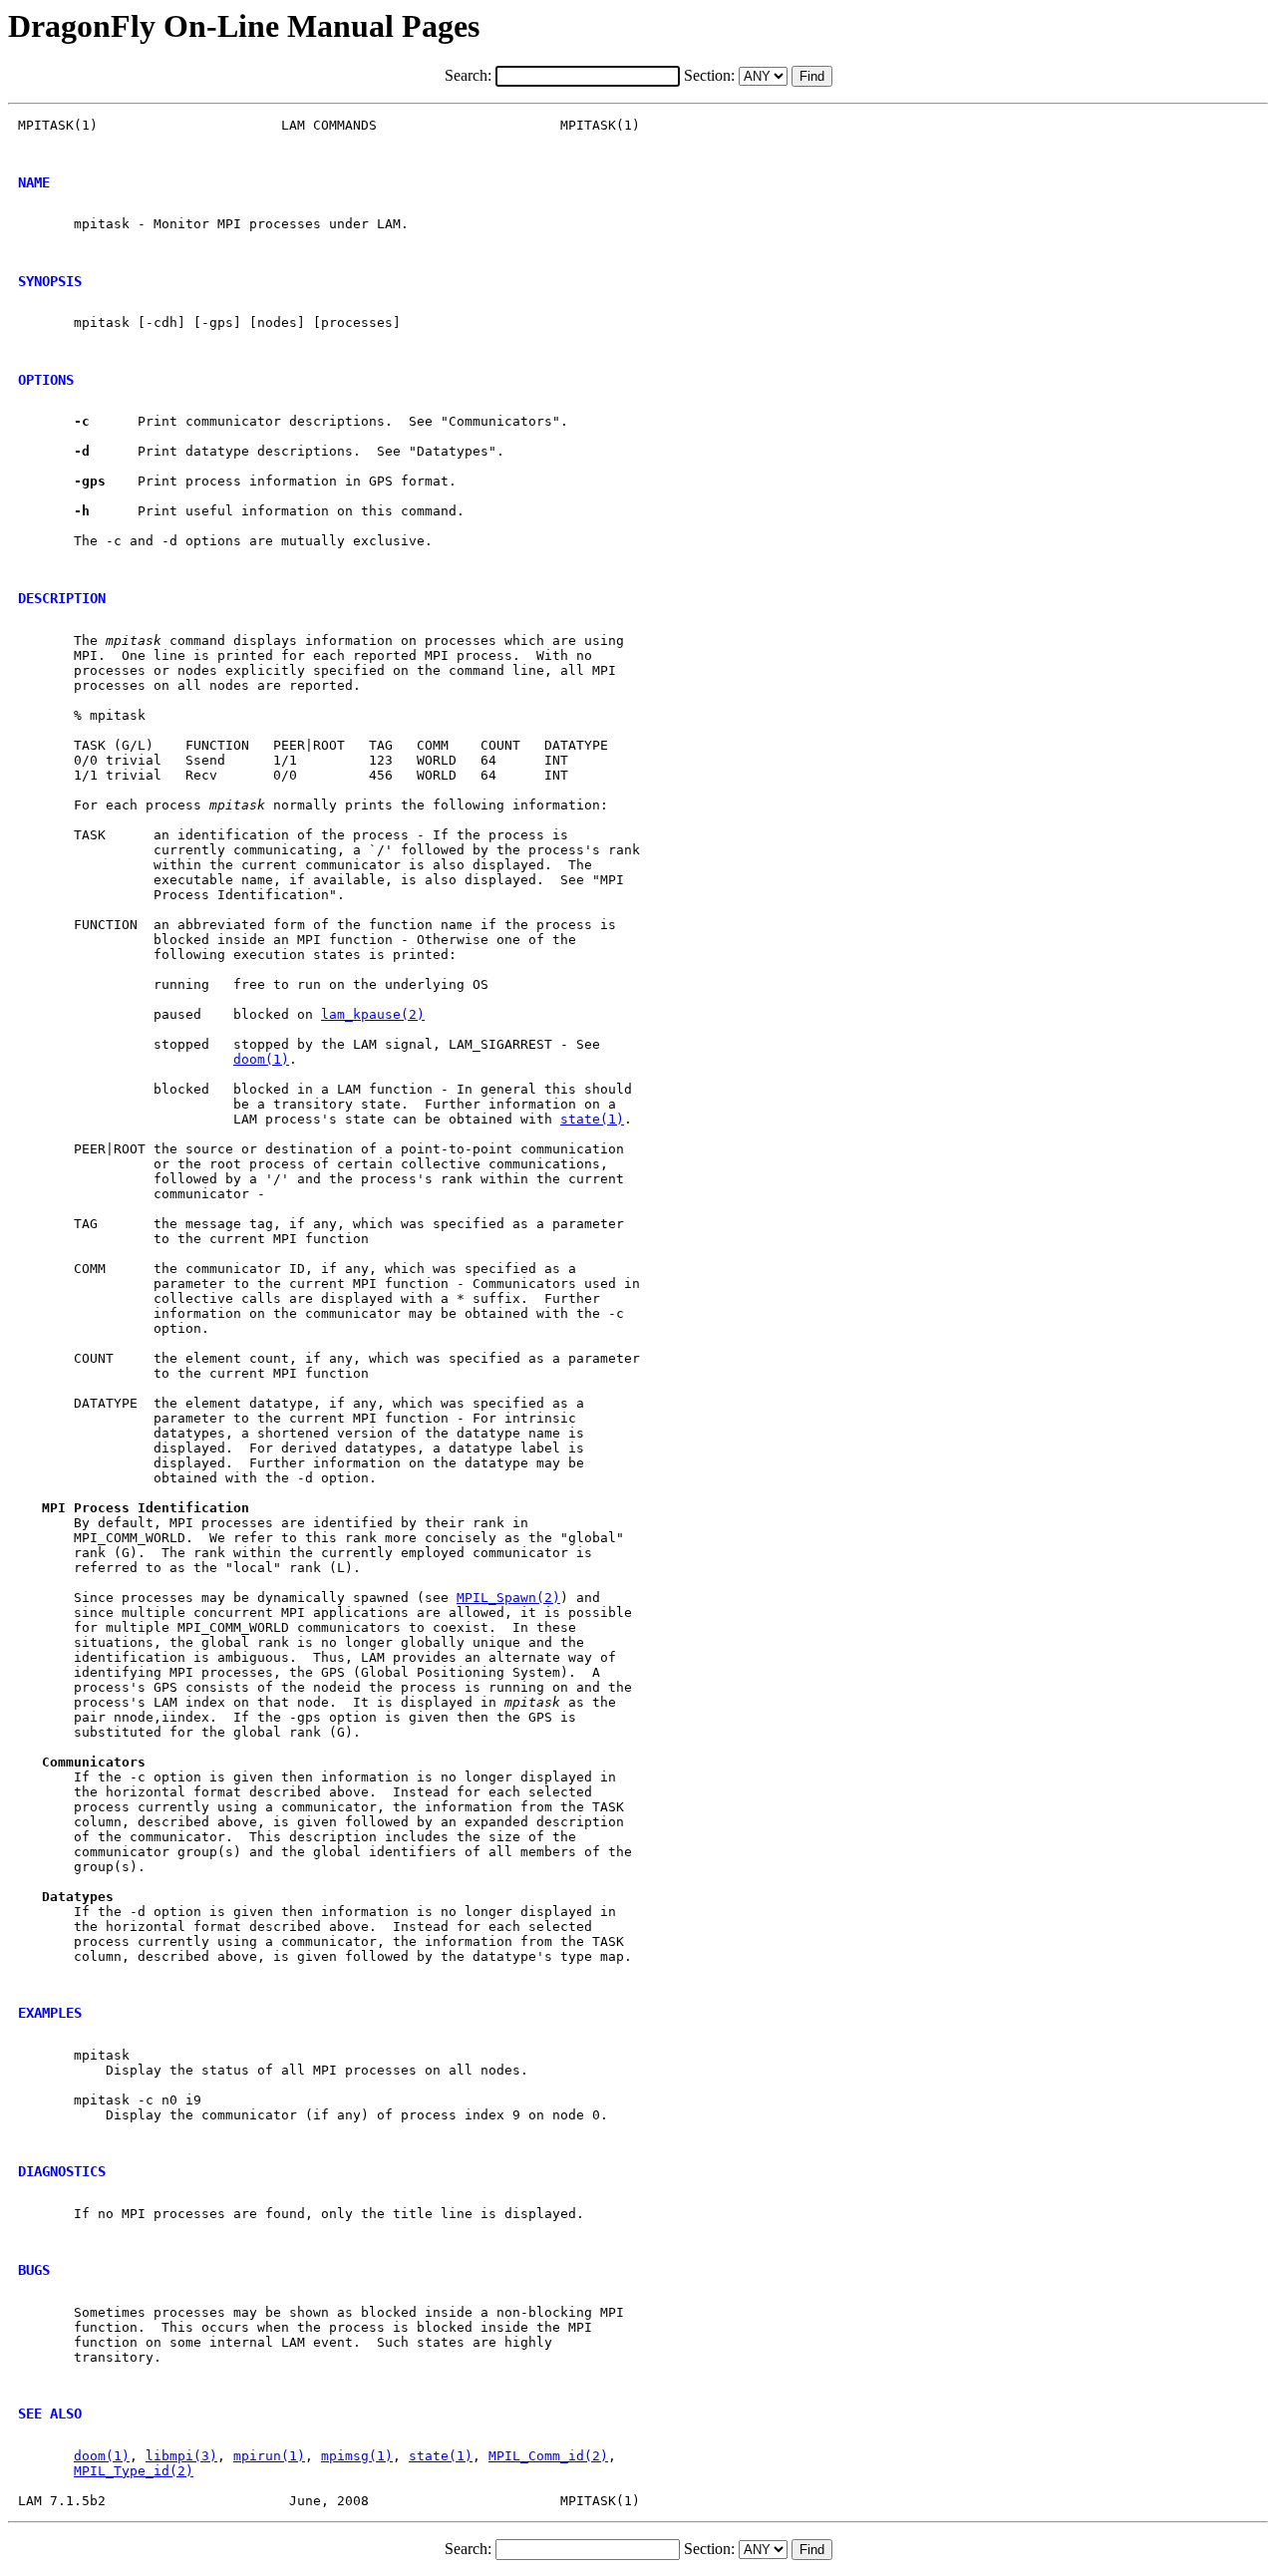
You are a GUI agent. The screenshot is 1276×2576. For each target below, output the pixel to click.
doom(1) (261, 1059)
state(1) (592, 1119)
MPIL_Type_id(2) (134, 2471)
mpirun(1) (269, 2456)
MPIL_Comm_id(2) (548, 2456)
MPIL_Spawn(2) (508, 1598)
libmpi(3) (181, 2456)
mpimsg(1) (357, 2456)
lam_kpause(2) (373, 1014)
